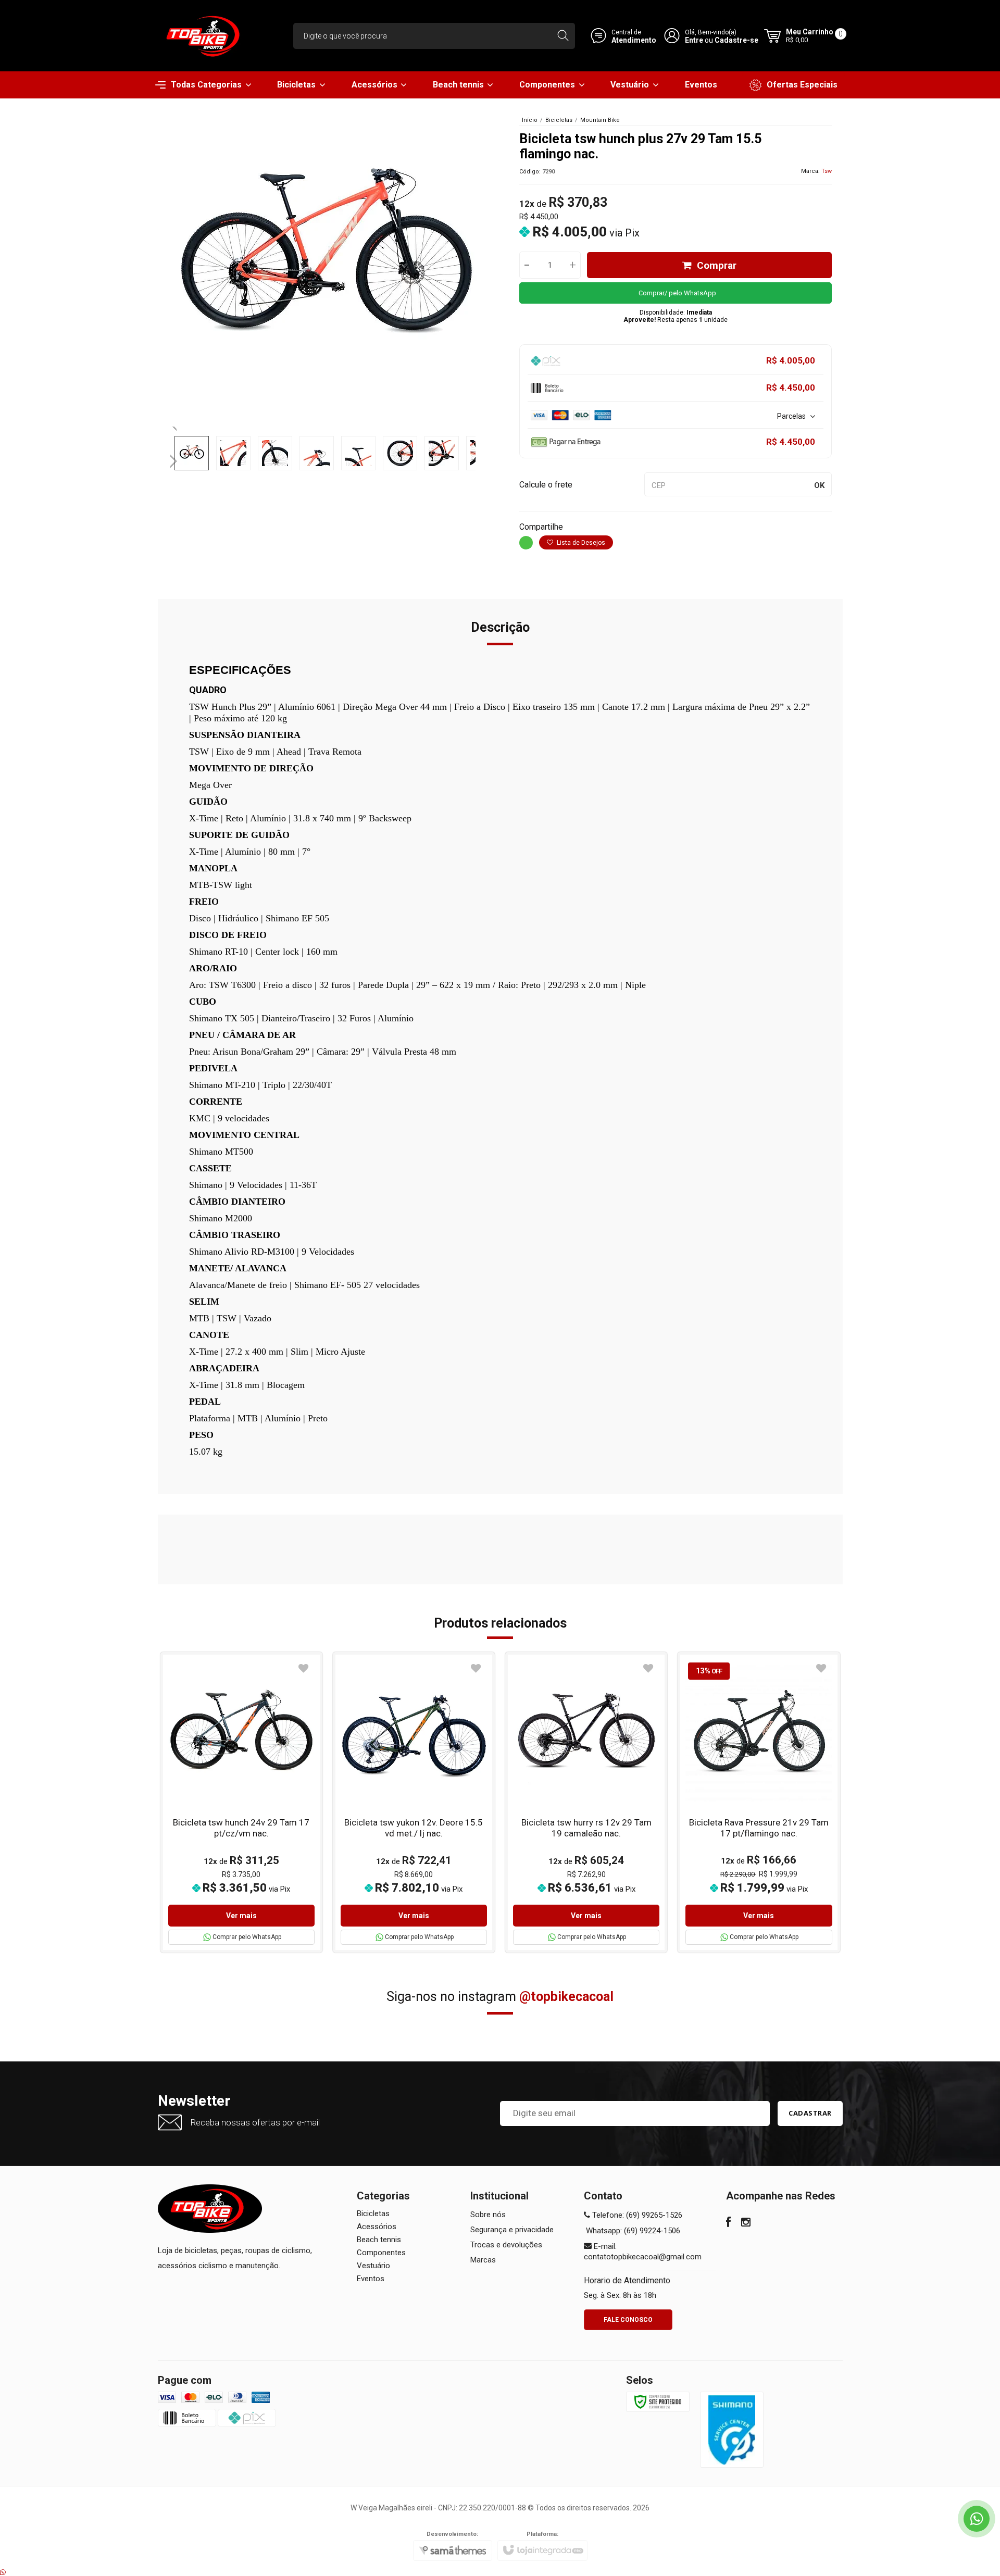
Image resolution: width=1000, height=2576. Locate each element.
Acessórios (377, 2227)
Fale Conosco (628, 2320)
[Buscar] (563, 36)
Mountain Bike (600, 120)
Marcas (483, 2260)
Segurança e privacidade (512, 2230)
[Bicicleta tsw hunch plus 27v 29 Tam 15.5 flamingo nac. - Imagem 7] (442, 453)
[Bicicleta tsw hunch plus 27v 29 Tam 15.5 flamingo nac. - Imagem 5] (358, 453)
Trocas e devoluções (506, 2245)
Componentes (381, 2253)
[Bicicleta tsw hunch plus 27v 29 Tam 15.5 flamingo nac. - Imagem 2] (233, 453)
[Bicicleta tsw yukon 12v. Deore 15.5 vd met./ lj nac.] (414, 1802)
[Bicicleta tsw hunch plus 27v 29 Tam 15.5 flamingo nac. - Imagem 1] (192, 453)
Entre (694, 40)
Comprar (717, 265)
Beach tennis (379, 2240)
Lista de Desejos (580, 543)
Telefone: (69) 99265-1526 (636, 2215)
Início (530, 120)
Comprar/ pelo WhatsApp (677, 293)
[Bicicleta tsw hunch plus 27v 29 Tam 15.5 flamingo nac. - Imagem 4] (317, 453)
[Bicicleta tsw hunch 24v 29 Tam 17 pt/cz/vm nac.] (241, 1802)
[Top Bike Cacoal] (206, 36)
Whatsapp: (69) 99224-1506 (632, 2231)
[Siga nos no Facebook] (728, 2223)
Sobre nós (488, 2215)
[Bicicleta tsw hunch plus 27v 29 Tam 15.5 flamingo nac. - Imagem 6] (400, 453)
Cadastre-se (736, 40)
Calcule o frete (546, 485)
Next (175, 457)
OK (819, 485)
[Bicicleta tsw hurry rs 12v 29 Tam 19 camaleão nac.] (586, 1802)
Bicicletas (559, 120)
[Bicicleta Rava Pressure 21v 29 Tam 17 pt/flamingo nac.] (759, 1802)
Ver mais (241, 1916)
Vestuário (373, 2266)
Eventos (371, 2279)
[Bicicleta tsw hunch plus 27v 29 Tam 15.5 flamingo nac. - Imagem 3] (275, 453)
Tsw (827, 171)
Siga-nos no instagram (500, 1997)
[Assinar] (810, 2114)
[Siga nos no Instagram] (746, 2223)
